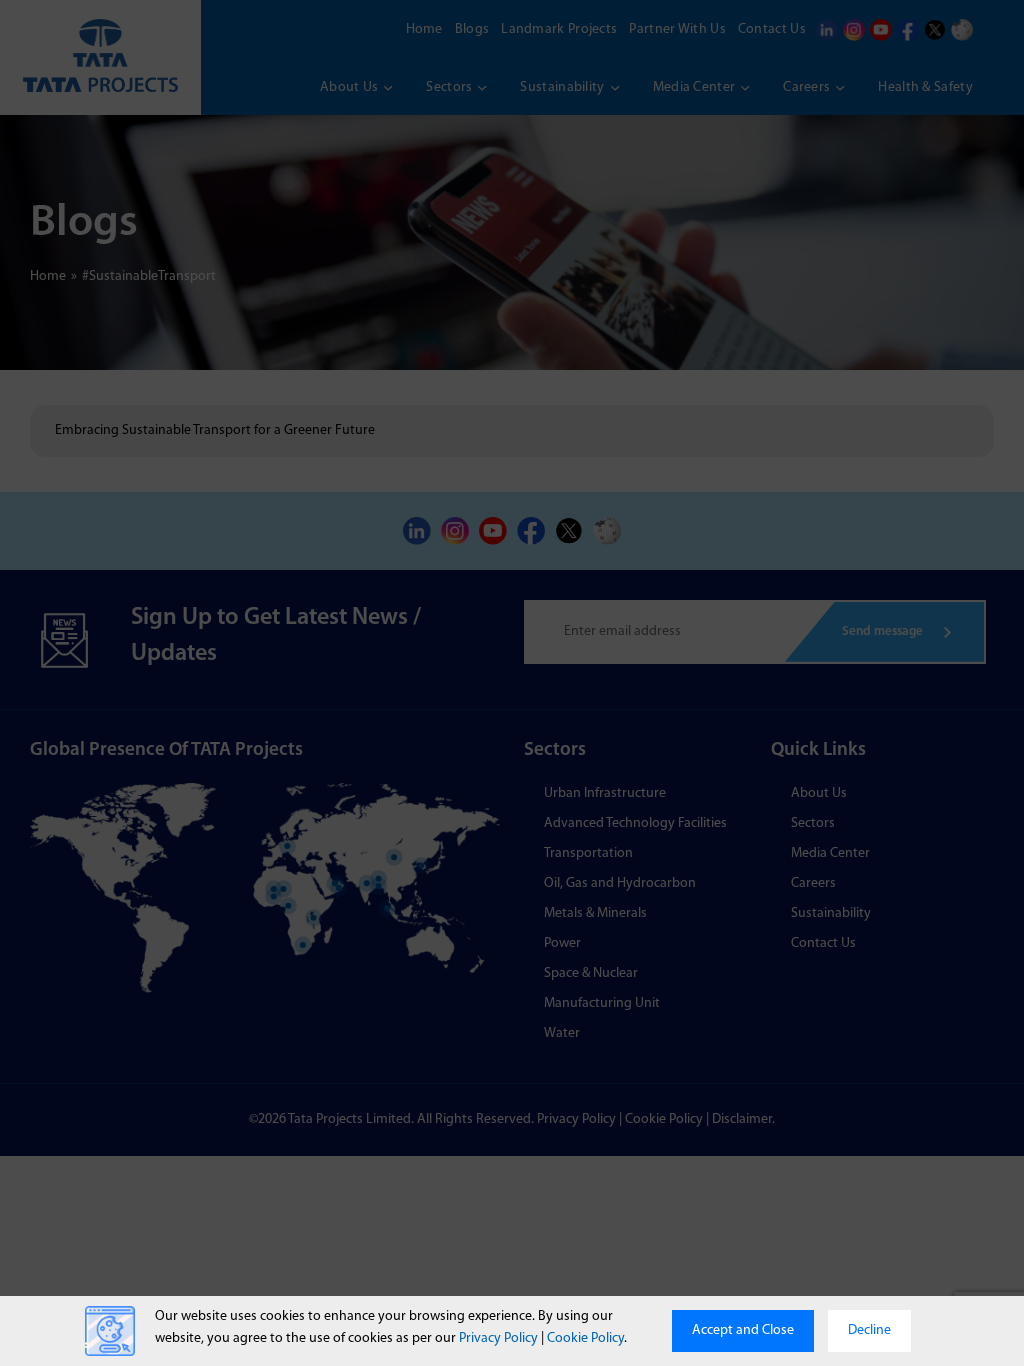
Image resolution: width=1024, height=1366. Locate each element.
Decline (869, 1330)
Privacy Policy (498, 1338)
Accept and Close (743, 1330)
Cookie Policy (585, 1338)
